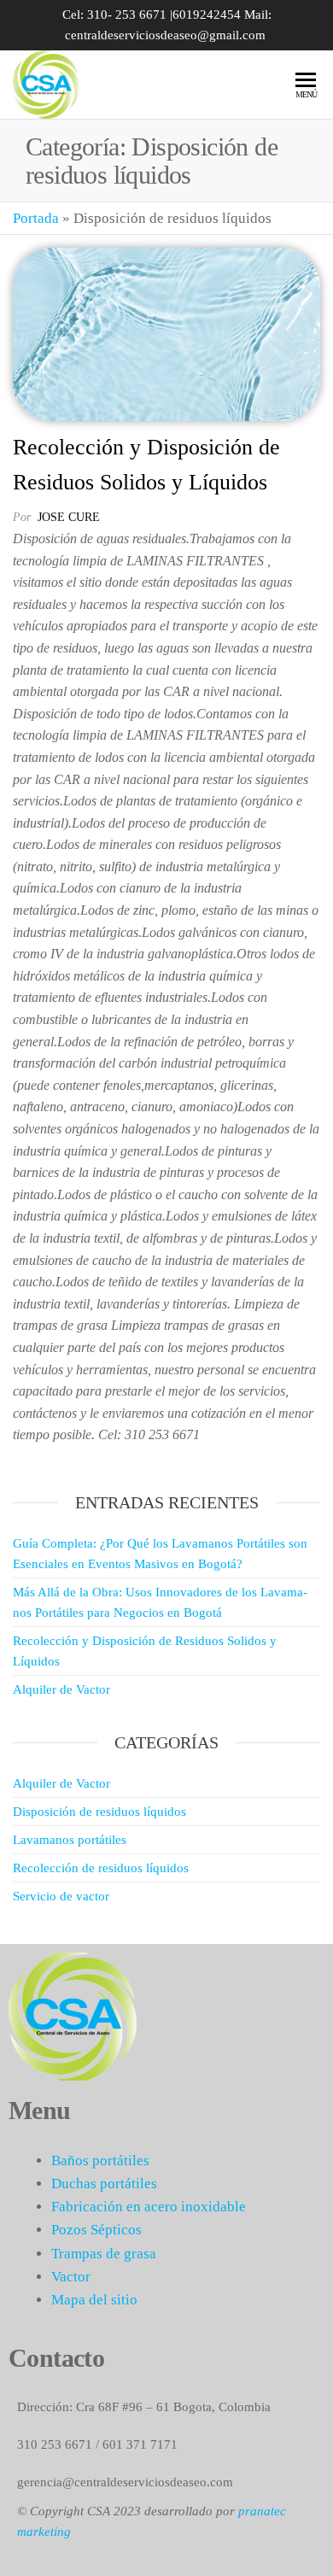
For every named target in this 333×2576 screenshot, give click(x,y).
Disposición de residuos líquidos (99, 1812)
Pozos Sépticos (96, 2230)
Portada (36, 218)
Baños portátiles (100, 2160)
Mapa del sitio (94, 2300)
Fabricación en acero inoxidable (149, 2207)
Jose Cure (69, 517)
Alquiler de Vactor (61, 1689)
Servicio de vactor (61, 1896)
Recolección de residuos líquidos (101, 1868)
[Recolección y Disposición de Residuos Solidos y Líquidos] (166, 334)
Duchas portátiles (104, 2184)
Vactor (71, 2277)
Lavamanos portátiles (70, 1840)
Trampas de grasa (104, 2254)
